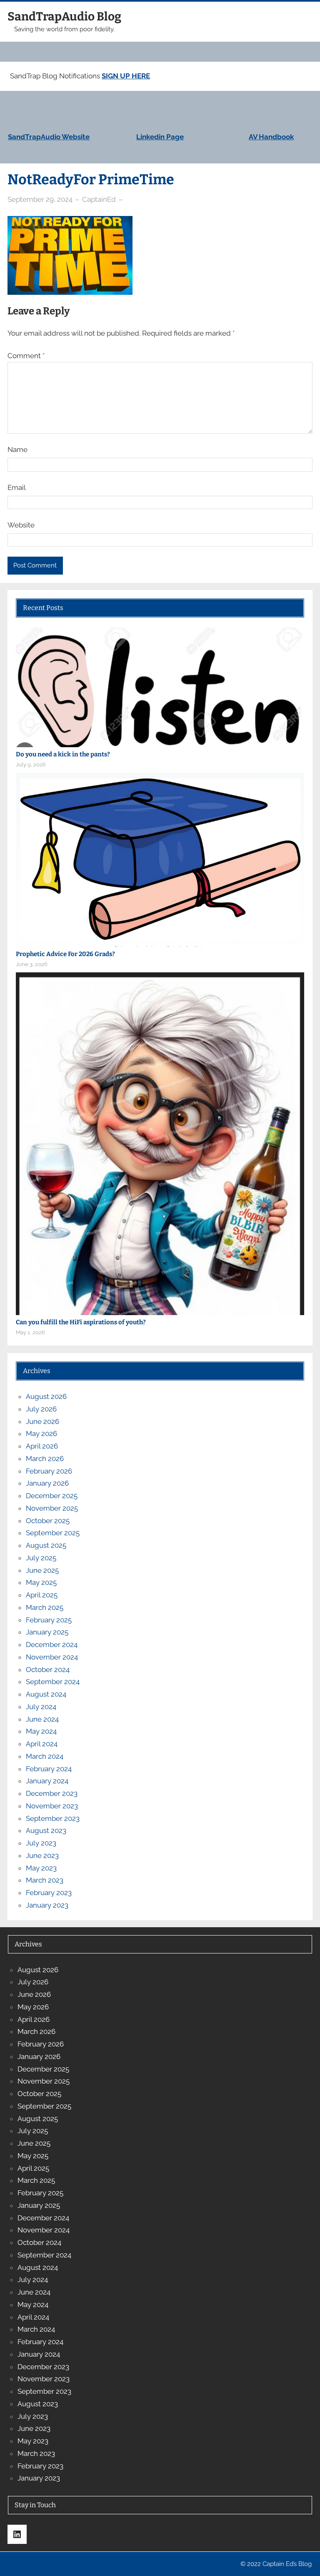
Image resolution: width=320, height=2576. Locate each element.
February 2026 (49, 1471)
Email (17, 487)
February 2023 (49, 1893)
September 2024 (53, 1682)
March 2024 (45, 1756)
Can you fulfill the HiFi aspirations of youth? (81, 1322)
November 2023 (52, 1806)
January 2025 (47, 1632)
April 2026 (42, 1446)
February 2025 (49, 1620)
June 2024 (42, 1719)
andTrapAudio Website (51, 137)
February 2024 (49, 1769)
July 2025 (41, 1558)
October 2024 (48, 1670)
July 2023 (41, 1843)
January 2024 (47, 1781)
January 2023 (47, 1905)
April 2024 (42, 1744)
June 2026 (42, 1421)
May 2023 (41, 1868)
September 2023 (53, 1818)
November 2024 (52, 1657)
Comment (26, 356)
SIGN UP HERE (126, 76)
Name (17, 449)
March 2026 (45, 1459)
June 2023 (42, 1855)
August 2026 (46, 1396)
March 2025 (45, 1607)
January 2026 (47, 1483)
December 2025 (52, 1496)
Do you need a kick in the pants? (63, 754)
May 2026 (41, 1434)
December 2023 (52, 1793)
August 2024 (46, 1694)
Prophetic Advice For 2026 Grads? (65, 954)
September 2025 (53, 1533)
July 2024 (41, 1707)
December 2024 (52, 1645)
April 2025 (42, 1595)
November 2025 (52, 1508)
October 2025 (48, 1521)
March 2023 (45, 1880)
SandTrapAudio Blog (64, 16)
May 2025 (41, 1582)
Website (21, 525)
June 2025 (42, 1570)
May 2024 (41, 1731)
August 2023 (46, 1830)
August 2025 (46, 1545)
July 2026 (41, 1409)
